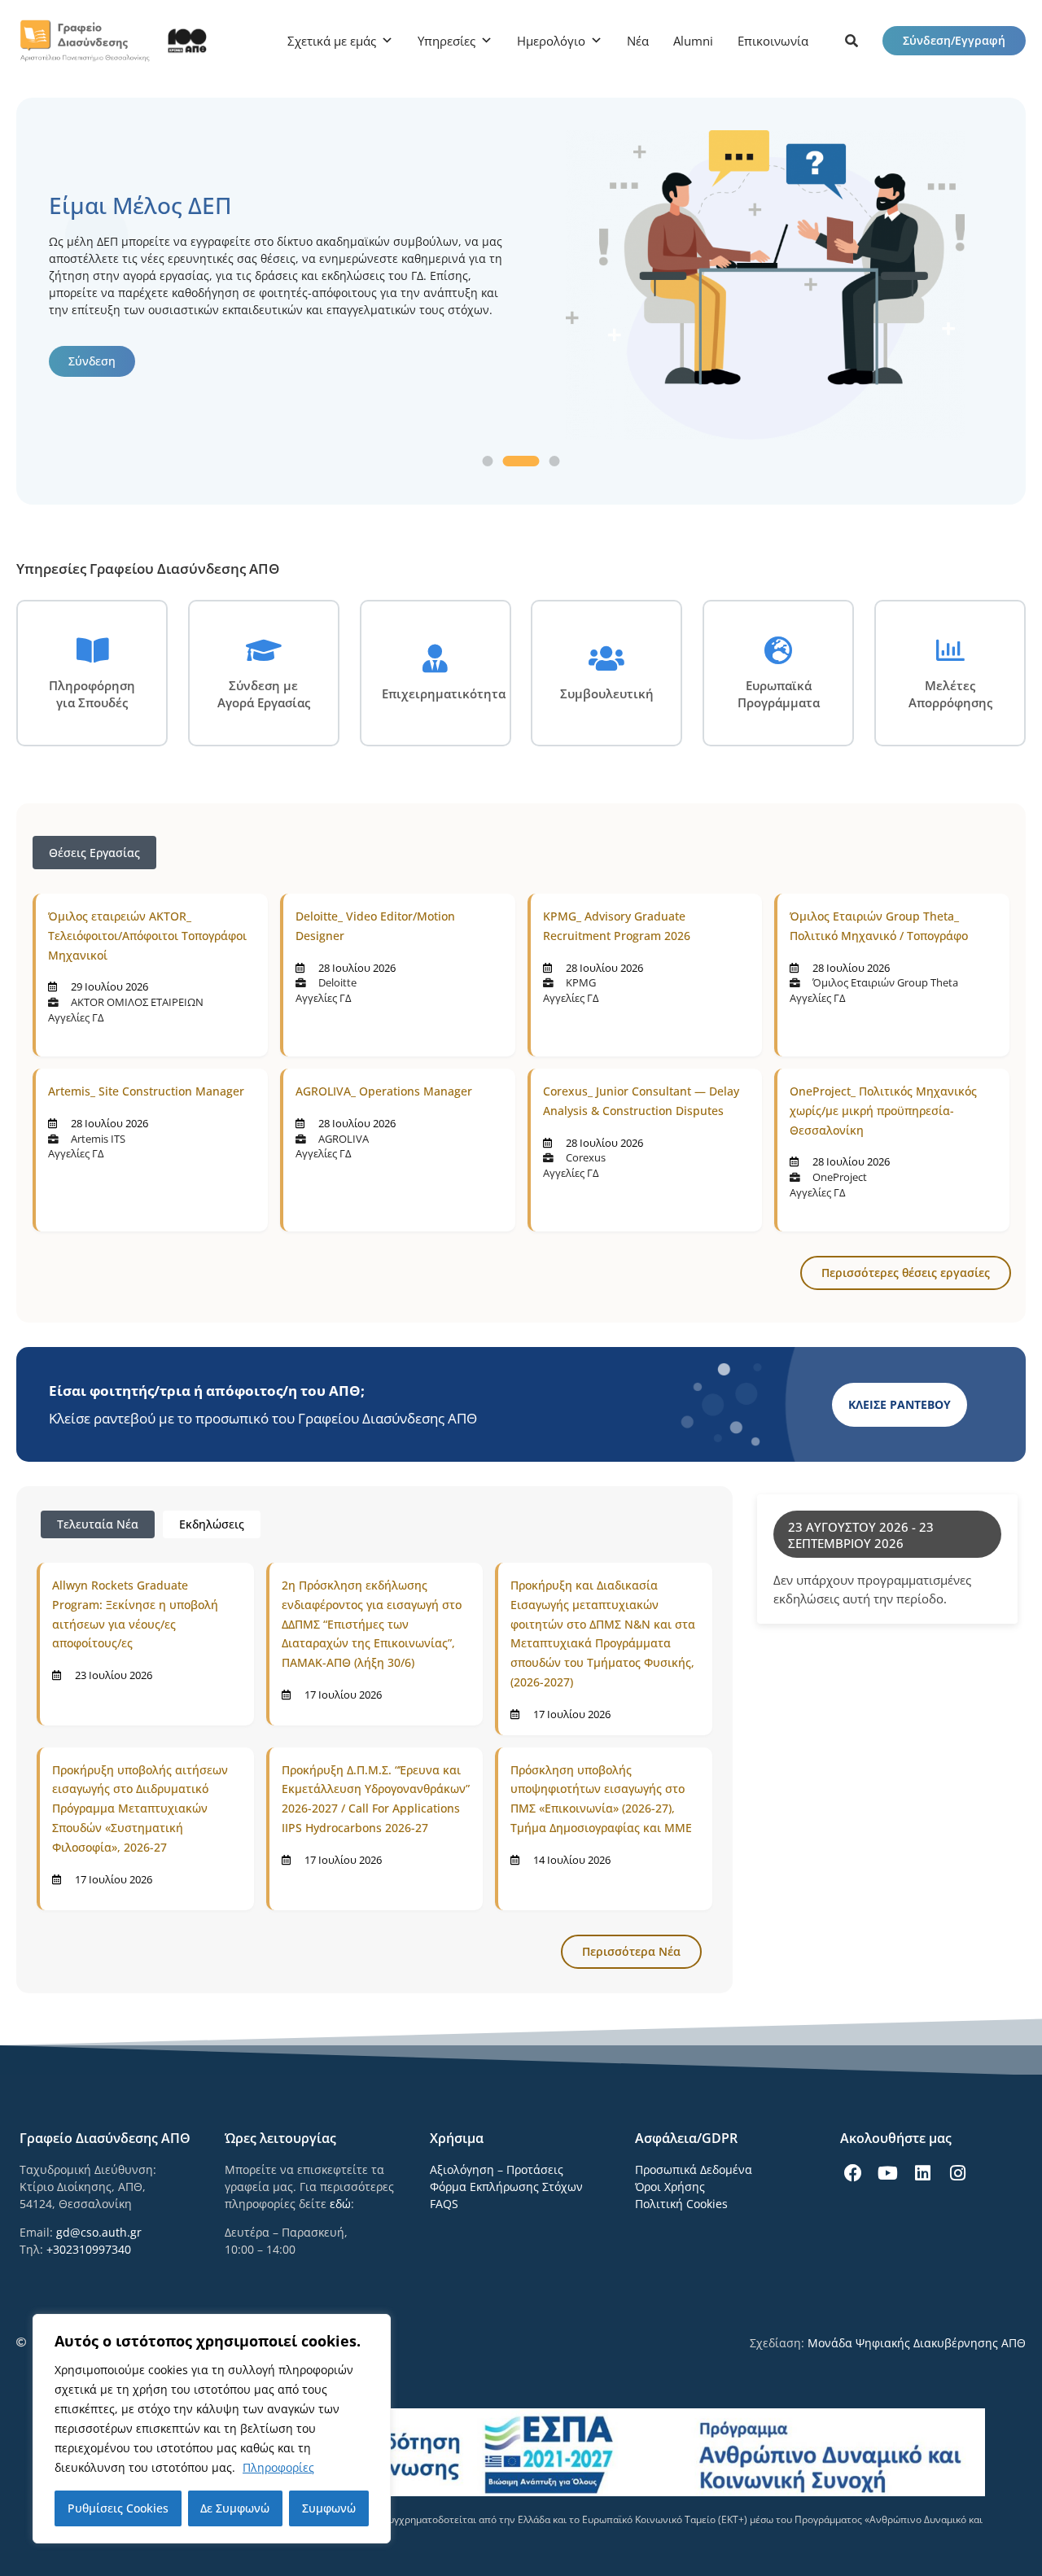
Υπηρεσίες (447, 41)
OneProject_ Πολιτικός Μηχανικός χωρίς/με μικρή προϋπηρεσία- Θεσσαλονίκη (883, 1111)
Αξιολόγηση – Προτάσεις (497, 2169)
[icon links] (852, 41)
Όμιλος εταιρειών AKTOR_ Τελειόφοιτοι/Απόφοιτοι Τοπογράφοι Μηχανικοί (147, 936)
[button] (488, 461)
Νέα (638, 41)
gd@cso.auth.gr (99, 2232)
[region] (212, 2429)
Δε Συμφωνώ (235, 2508)
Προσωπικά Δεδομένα (694, 2169)
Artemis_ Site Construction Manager (146, 1091)
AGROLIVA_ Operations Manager (384, 1091)
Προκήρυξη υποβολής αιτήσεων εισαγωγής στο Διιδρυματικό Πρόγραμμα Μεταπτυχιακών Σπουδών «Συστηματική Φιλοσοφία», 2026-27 (140, 1808)
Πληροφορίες (278, 2467)
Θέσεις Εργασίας (94, 853)
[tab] (98, 1524)
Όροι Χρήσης (670, 2187)
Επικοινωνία (773, 41)
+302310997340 (89, 2249)
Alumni (693, 41)
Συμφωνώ (329, 2508)
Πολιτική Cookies (681, 2204)
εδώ (340, 2204)
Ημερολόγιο (551, 41)
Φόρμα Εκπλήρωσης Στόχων (506, 2187)
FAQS (444, 2204)
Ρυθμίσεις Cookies (118, 2508)
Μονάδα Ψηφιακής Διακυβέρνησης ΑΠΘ (917, 2343)
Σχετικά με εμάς (332, 41)
